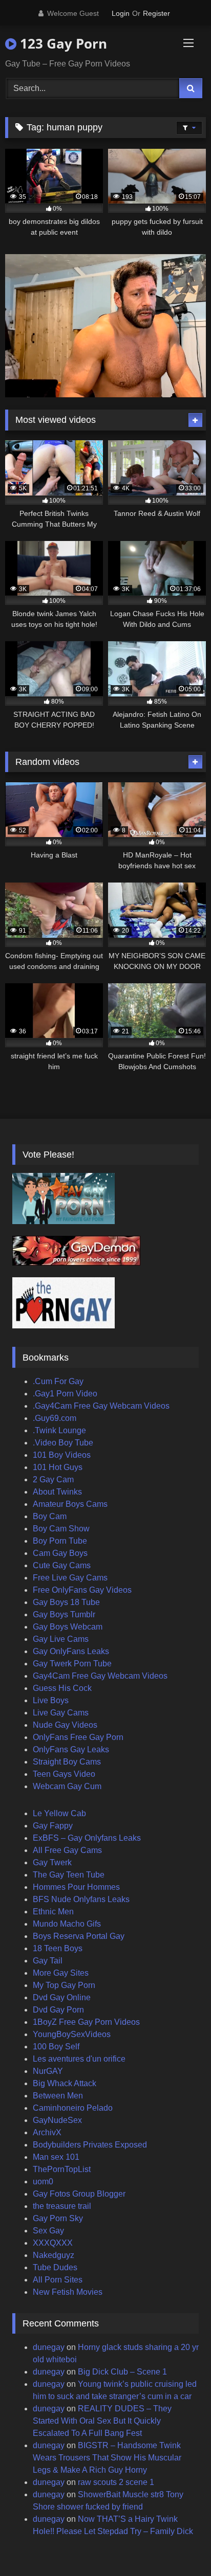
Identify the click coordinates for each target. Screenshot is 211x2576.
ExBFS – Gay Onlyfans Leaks (87, 1838)
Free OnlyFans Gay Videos (82, 1590)
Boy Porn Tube (60, 1541)
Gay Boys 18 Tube (66, 1602)
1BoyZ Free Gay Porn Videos (86, 2022)
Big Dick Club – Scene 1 (122, 2372)
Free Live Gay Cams (70, 1578)
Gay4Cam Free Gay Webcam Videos (100, 1676)
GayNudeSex (57, 2120)
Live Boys (51, 1700)
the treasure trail (62, 2206)
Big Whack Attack (65, 2083)
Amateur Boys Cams (70, 1504)
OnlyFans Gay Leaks (71, 1749)
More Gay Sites (61, 1973)
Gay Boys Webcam (68, 1627)
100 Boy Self (56, 2047)
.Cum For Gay (58, 1381)
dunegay (49, 2347)
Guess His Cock (62, 1688)
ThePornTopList (62, 2169)
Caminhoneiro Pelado (73, 2108)
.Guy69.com (55, 1418)
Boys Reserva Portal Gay (79, 1936)
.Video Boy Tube (63, 1443)
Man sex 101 (56, 2157)
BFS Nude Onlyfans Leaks (81, 1899)
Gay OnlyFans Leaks (71, 1651)
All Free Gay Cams (67, 1850)
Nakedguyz (54, 2255)
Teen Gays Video (64, 1774)
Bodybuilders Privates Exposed (90, 2145)
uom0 (43, 2182)
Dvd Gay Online (62, 1997)
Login (121, 13)
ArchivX (47, 2132)
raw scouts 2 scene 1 (116, 2482)
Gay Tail (48, 1961)
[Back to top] (179, 2546)
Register (156, 13)
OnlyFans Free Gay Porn (78, 1737)
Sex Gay (48, 2231)
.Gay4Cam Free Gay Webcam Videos (101, 1406)
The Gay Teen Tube (69, 1875)
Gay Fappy (53, 1826)
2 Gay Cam (53, 1479)
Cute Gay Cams (62, 1565)
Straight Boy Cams (67, 1762)
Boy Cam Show (61, 1529)
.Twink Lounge (59, 1430)
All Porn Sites (58, 2280)
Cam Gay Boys (60, 1553)
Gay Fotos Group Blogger (79, 2194)
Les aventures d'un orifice (79, 2059)
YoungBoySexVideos (72, 2034)
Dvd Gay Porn (58, 2010)
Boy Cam (50, 1516)
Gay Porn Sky (58, 2218)
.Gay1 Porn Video (65, 1394)
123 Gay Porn (62, 43)
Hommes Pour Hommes (76, 1887)
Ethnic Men (53, 1912)
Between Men (58, 2096)
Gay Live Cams (61, 1639)
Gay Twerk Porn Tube (72, 1664)
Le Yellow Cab (59, 1813)
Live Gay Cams (61, 1713)
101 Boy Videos (62, 1455)
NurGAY (48, 2071)
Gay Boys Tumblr (64, 1614)
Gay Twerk (52, 1862)
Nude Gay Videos (65, 1725)
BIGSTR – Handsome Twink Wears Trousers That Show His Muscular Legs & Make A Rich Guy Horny (107, 2458)
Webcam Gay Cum (67, 1786)
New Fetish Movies (68, 2292)
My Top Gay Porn (64, 1985)
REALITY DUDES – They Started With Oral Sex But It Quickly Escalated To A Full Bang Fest (102, 2421)
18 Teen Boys (58, 1948)
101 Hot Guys (58, 1467)
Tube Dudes (55, 2267)
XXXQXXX (53, 2243)
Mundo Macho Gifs (67, 1924)
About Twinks (57, 1492)
